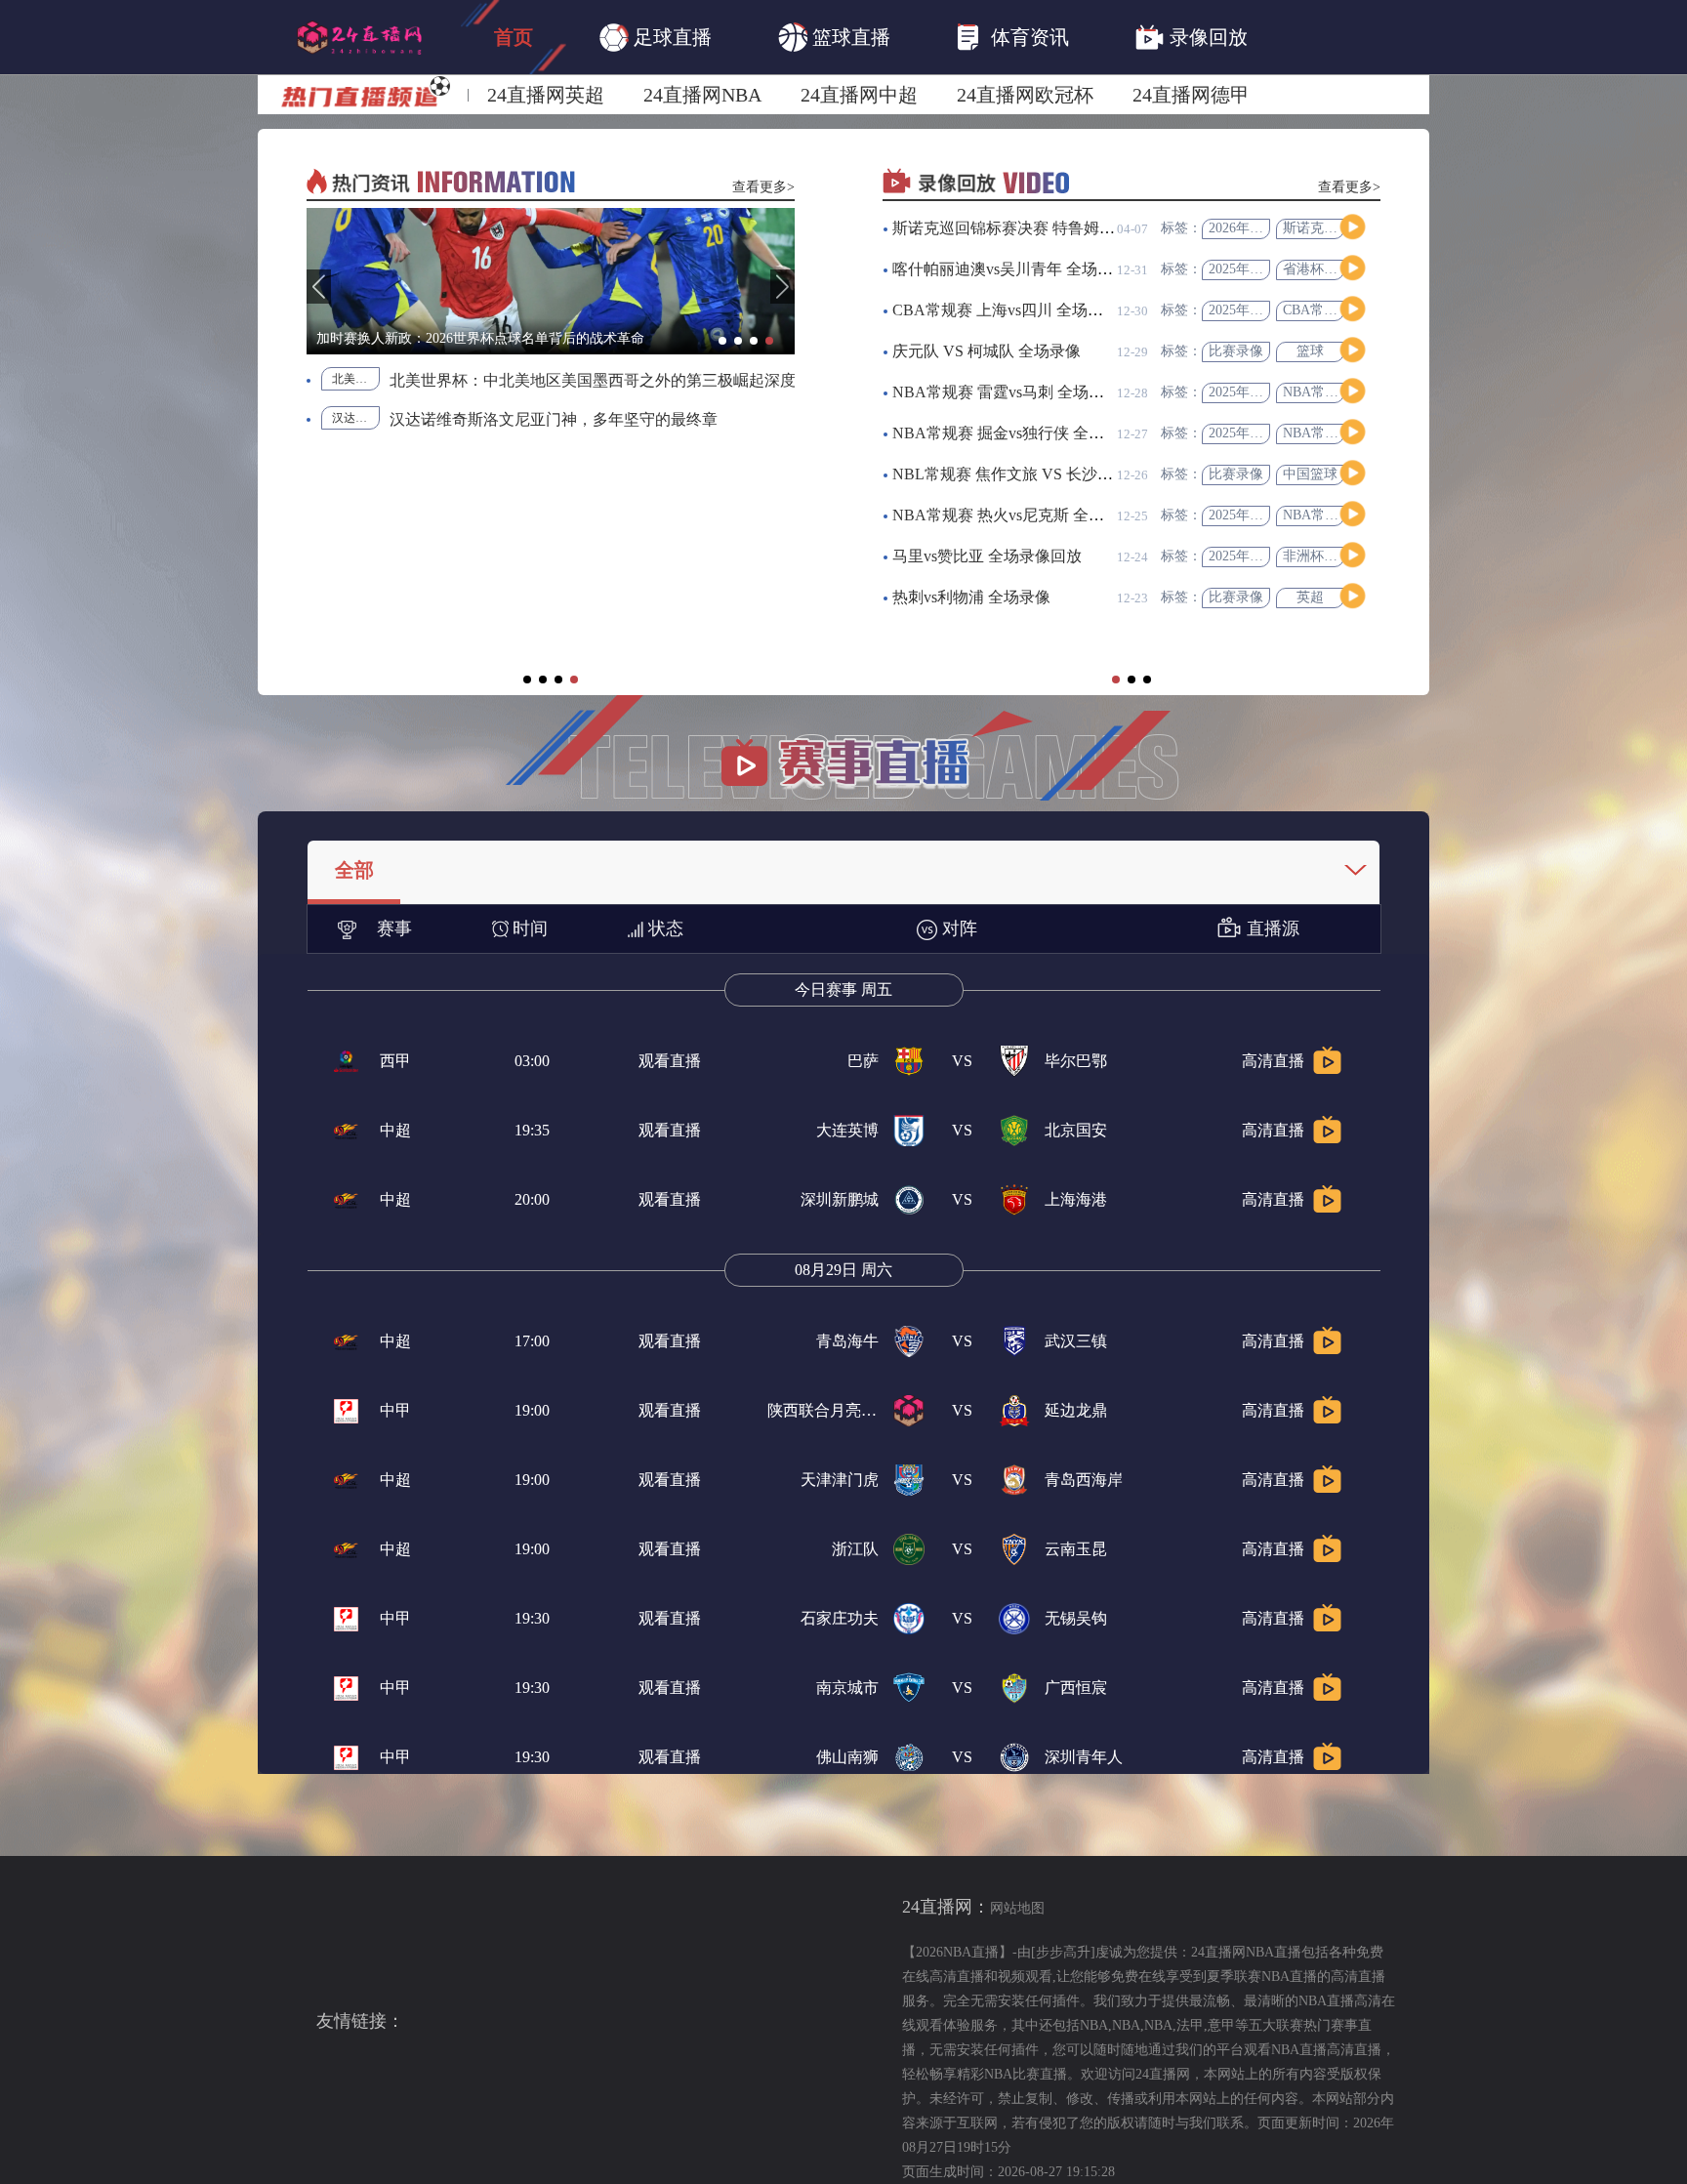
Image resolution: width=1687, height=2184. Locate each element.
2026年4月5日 (1250, 228)
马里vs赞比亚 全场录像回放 (987, 556)
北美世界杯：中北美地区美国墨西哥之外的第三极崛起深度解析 (356, 379)
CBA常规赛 (1317, 310)
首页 (514, 37)
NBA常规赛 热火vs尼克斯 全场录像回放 (1029, 515)
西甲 (395, 1061)
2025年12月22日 (1256, 515)
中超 (395, 1130)
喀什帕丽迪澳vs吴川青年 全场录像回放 (1026, 269)
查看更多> (763, 187)
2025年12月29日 (1256, 269)
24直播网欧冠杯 (1025, 95)
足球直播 (673, 37)
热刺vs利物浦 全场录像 (971, 597)
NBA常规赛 (1317, 392)
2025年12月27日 (1256, 310)
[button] (319, 287)
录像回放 (1209, 37)
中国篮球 (1310, 474)
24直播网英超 (546, 95)
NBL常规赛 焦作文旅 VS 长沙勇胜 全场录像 (1044, 474)
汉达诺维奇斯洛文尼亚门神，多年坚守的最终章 (554, 419)
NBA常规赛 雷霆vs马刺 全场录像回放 (1022, 392)
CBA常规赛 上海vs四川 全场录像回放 (1021, 310)
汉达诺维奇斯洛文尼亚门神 (356, 418)
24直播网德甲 (1191, 95)
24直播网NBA (702, 95)
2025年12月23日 (1256, 556)
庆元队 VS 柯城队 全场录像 (987, 351)
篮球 (1310, 351)
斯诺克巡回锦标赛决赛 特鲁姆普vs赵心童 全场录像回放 (1083, 228)
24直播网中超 (859, 95)
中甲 (395, 1410)
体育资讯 (1030, 37)
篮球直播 (851, 37)
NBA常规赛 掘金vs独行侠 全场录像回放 (1029, 433)
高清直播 (1273, 1061)
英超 (1310, 597)
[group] (551, 281)
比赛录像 (1236, 351)
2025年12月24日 (1256, 392)
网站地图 (1017, 1908)
